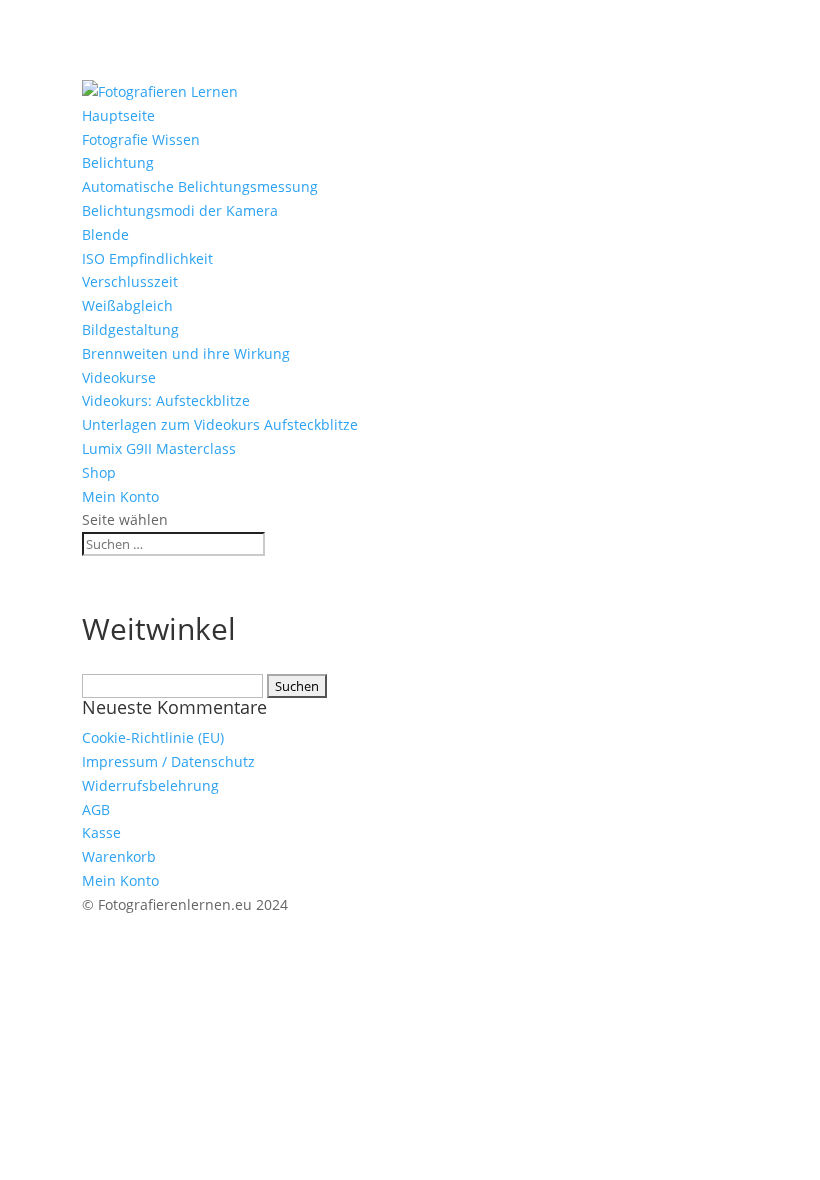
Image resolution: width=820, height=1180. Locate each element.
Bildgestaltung (130, 329)
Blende (105, 234)
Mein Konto (120, 496)
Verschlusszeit (130, 281)
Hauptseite (118, 115)
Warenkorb (119, 856)
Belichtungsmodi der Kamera (180, 210)
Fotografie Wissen (141, 139)
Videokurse (119, 377)
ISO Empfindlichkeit (147, 258)
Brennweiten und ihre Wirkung (186, 353)
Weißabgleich (127, 305)
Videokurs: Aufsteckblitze (166, 400)
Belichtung (118, 162)
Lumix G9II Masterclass (159, 448)
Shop (99, 472)
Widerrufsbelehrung (150, 785)
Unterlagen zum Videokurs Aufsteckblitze (220, 424)
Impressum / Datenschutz (168, 761)
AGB (96, 809)
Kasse (101, 832)
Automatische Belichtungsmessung (200, 186)
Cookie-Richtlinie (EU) (153, 737)
